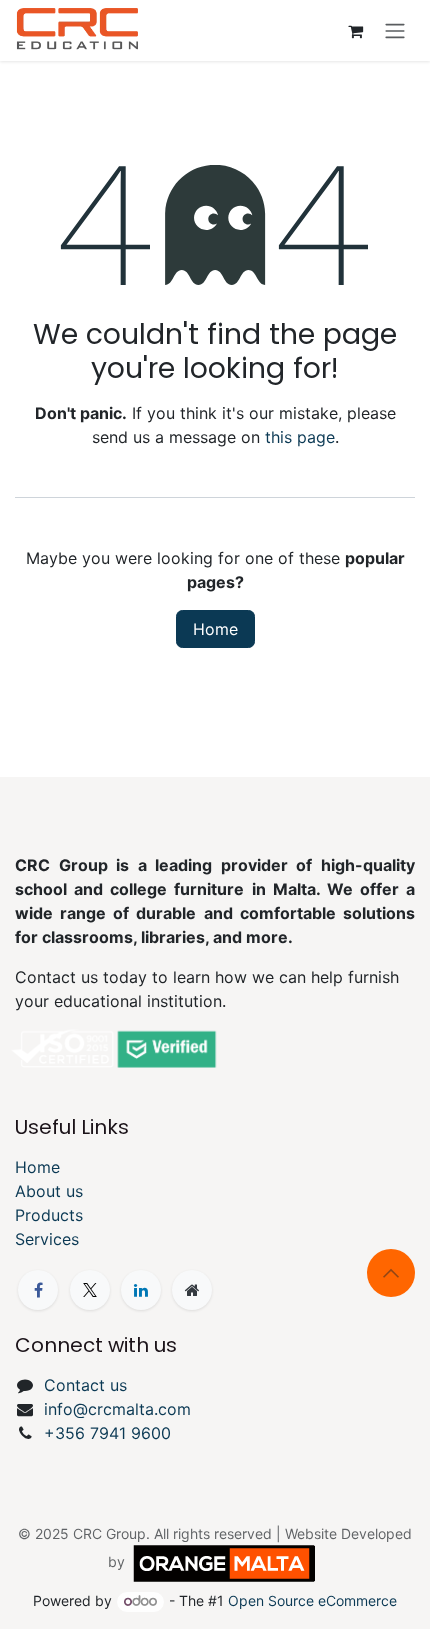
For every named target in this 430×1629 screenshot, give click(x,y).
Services (47, 1239)
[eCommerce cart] (355, 31)
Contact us (85, 1385)
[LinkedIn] (141, 1290)
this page (300, 437)
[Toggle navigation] (395, 31)
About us (49, 1191)
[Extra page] (192, 1290)
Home (215, 629)
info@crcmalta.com (117, 1409)
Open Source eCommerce (312, 1600)
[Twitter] (90, 1290)
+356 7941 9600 (107, 1433)
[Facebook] (38, 1290)
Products (49, 1215)
